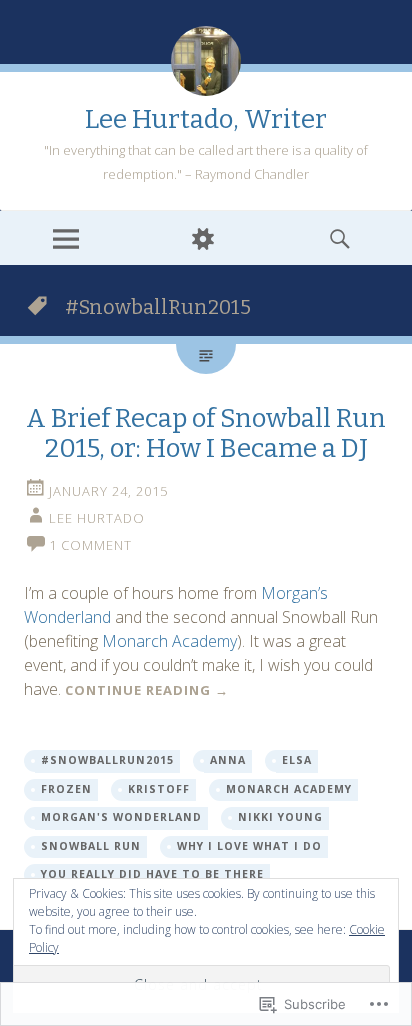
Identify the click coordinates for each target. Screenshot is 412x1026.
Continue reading (147, 690)
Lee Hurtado (97, 518)
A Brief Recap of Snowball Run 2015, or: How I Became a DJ (206, 433)
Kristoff (159, 789)
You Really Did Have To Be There (152, 874)
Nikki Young (280, 817)
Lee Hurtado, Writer (206, 119)
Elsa (297, 760)
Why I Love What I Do (249, 846)
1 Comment (90, 545)
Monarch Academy (169, 641)
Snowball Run (91, 846)
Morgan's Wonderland (121, 817)
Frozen (66, 789)
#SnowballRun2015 (107, 760)
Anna (228, 760)
